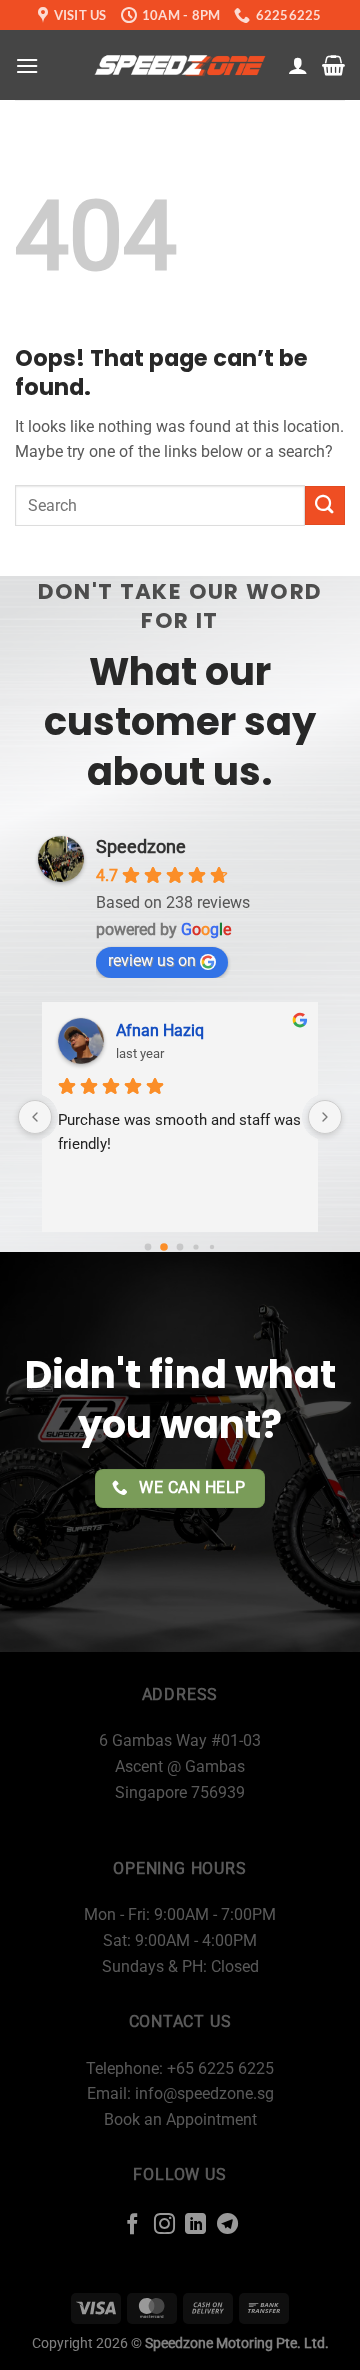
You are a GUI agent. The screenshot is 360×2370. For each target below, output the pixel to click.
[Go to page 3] (195, 1246)
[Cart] (333, 65)
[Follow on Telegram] (227, 2225)
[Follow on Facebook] (132, 2225)
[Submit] (325, 505)
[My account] (298, 65)
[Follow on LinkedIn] (195, 2225)
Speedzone (141, 846)
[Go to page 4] (212, 1247)
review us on (152, 960)
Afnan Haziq (160, 1030)
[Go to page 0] (148, 1247)
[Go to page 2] (180, 1247)
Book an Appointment (180, 2119)
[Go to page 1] (164, 1247)
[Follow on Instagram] (164, 2225)
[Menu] (27, 65)
